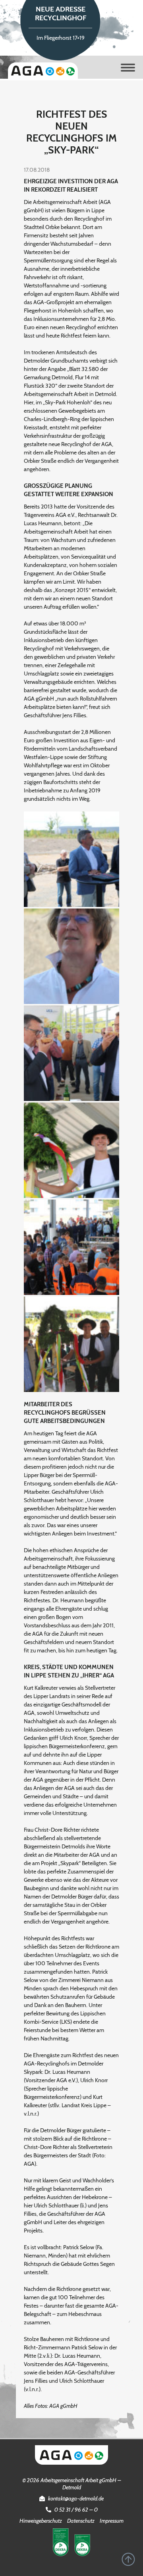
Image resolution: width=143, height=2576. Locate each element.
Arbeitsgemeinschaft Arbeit (43, 71)
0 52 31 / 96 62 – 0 (76, 2510)
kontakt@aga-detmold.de (76, 2498)
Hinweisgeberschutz (41, 2521)
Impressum (112, 2521)
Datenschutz (81, 2521)
